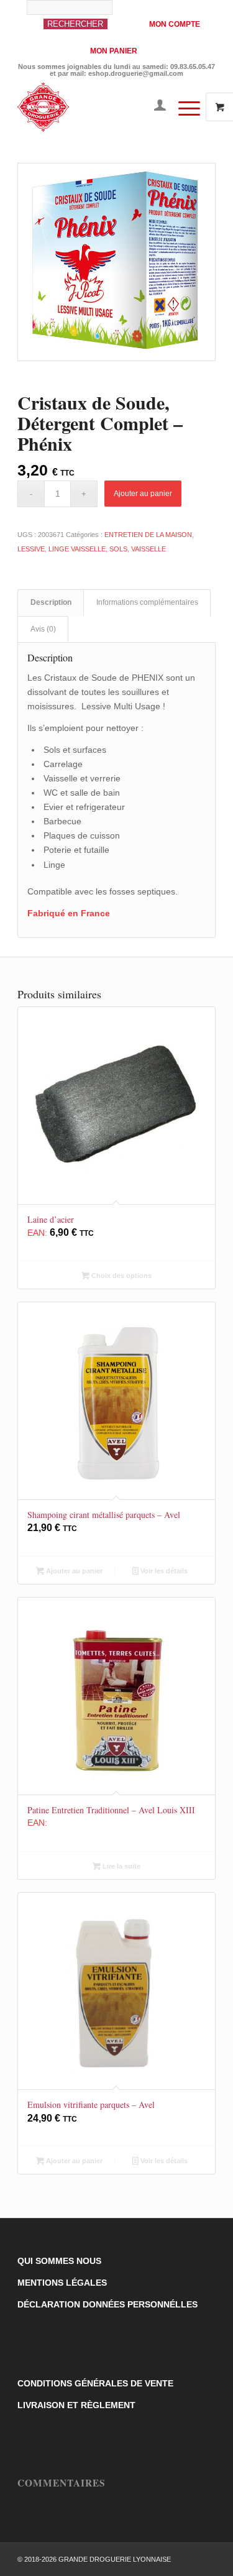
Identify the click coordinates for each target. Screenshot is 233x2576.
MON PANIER (114, 51)
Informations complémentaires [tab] (147, 602)
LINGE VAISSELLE (77, 549)
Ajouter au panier (143, 494)
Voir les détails (163, 1571)
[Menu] (183, 107)
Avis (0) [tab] (43, 629)
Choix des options (121, 1276)
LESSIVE (31, 549)
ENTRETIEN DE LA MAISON (148, 535)
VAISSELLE (148, 549)
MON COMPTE (175, 24)
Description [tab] (51, 602)
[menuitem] (81, 21)
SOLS (118, 549)
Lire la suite (121, 1866)
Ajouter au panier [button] (73, 1571)
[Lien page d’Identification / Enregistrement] (154, 107)
